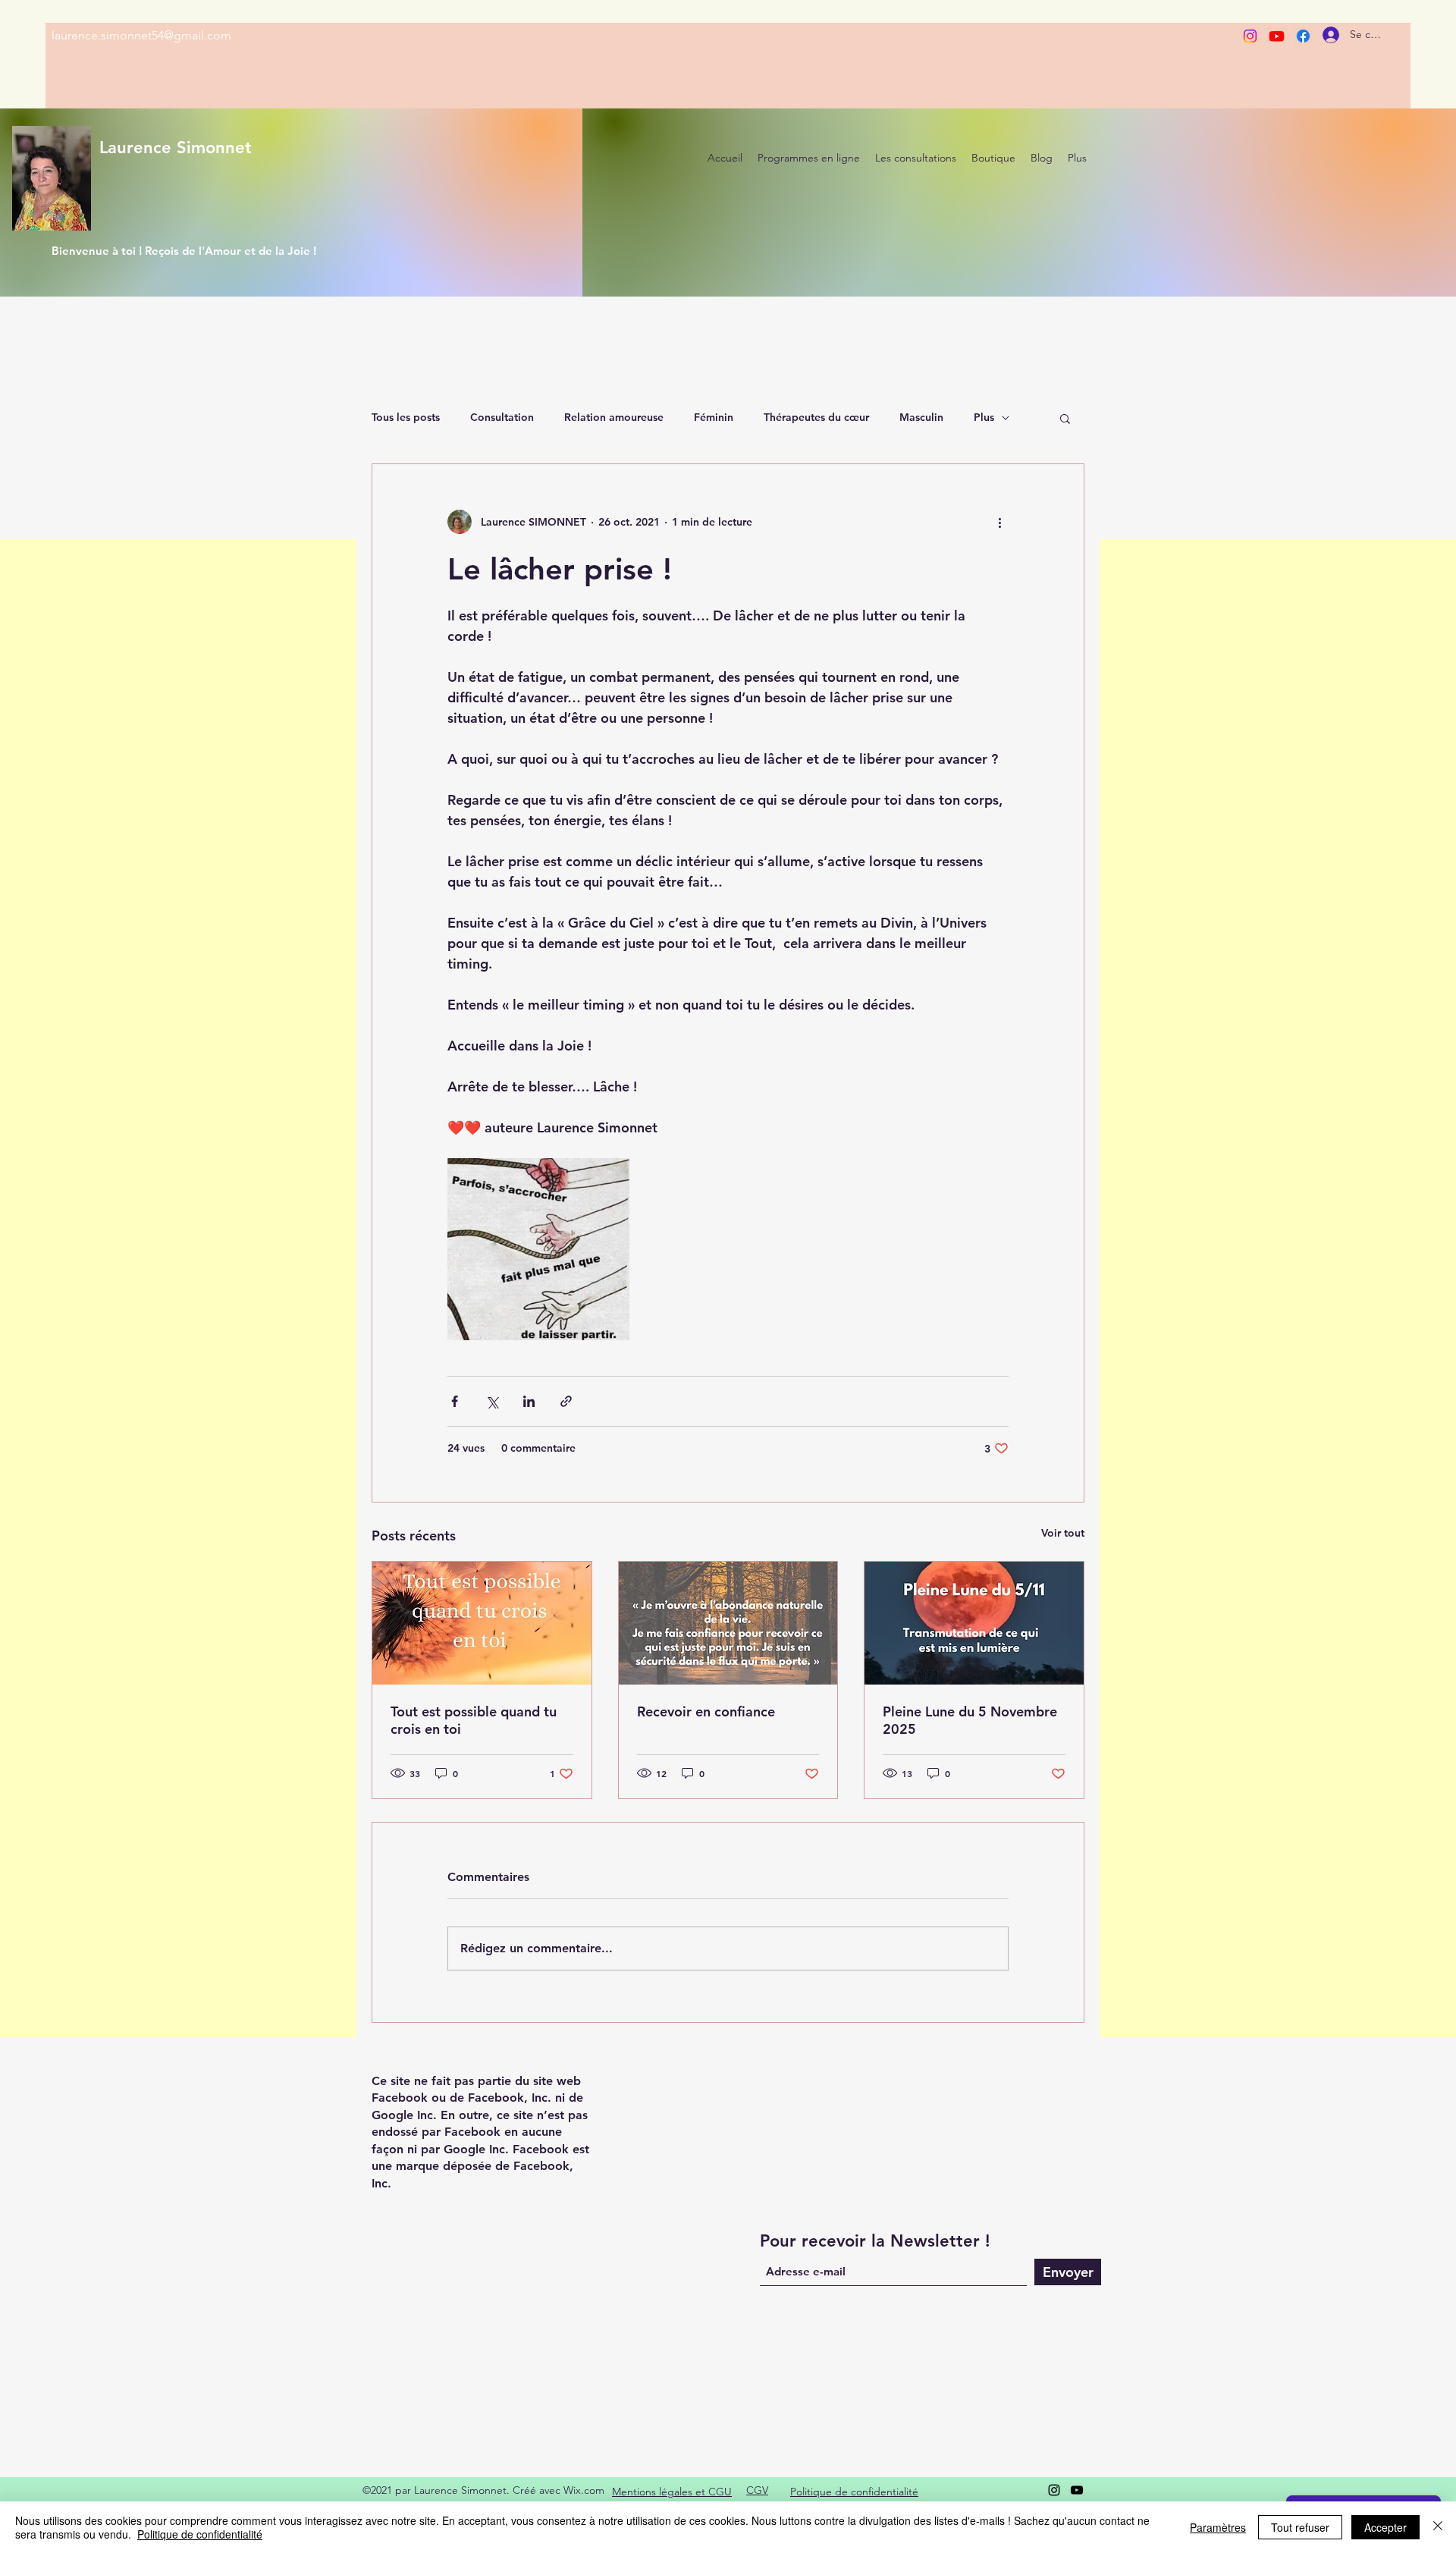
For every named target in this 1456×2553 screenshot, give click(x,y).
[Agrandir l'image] (538, 1249)
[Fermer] (1438, 2527)
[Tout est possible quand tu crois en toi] (482, 1623)
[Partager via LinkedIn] (529, 1401)
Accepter (1385, 2527)
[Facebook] (1303, 36)
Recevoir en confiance (706, 1711)
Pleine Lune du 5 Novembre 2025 (970, 1720)
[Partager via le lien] (566, 1401)
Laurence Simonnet (176, 148)
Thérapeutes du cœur (816, 417)
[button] (1065, 418)
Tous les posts (406, 417)
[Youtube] (1277, 36)
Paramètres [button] (1218, 2527)
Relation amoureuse (614, 417)
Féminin (714, 417)
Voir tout (1063, 1533)
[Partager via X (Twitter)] (492, 1401)
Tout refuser (1300, 2527)
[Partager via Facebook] (455, 1401)
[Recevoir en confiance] (728, 1623)
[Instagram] (1250, 36)
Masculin (921, 417)
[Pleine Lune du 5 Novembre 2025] (974, 1623)
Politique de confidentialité (200, 2534)
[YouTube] (1077, 2490)
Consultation (502, 417)
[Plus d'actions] (999, 522)
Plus (984, 417)
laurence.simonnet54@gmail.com (141, 35)
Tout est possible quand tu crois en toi (474, 1720)
